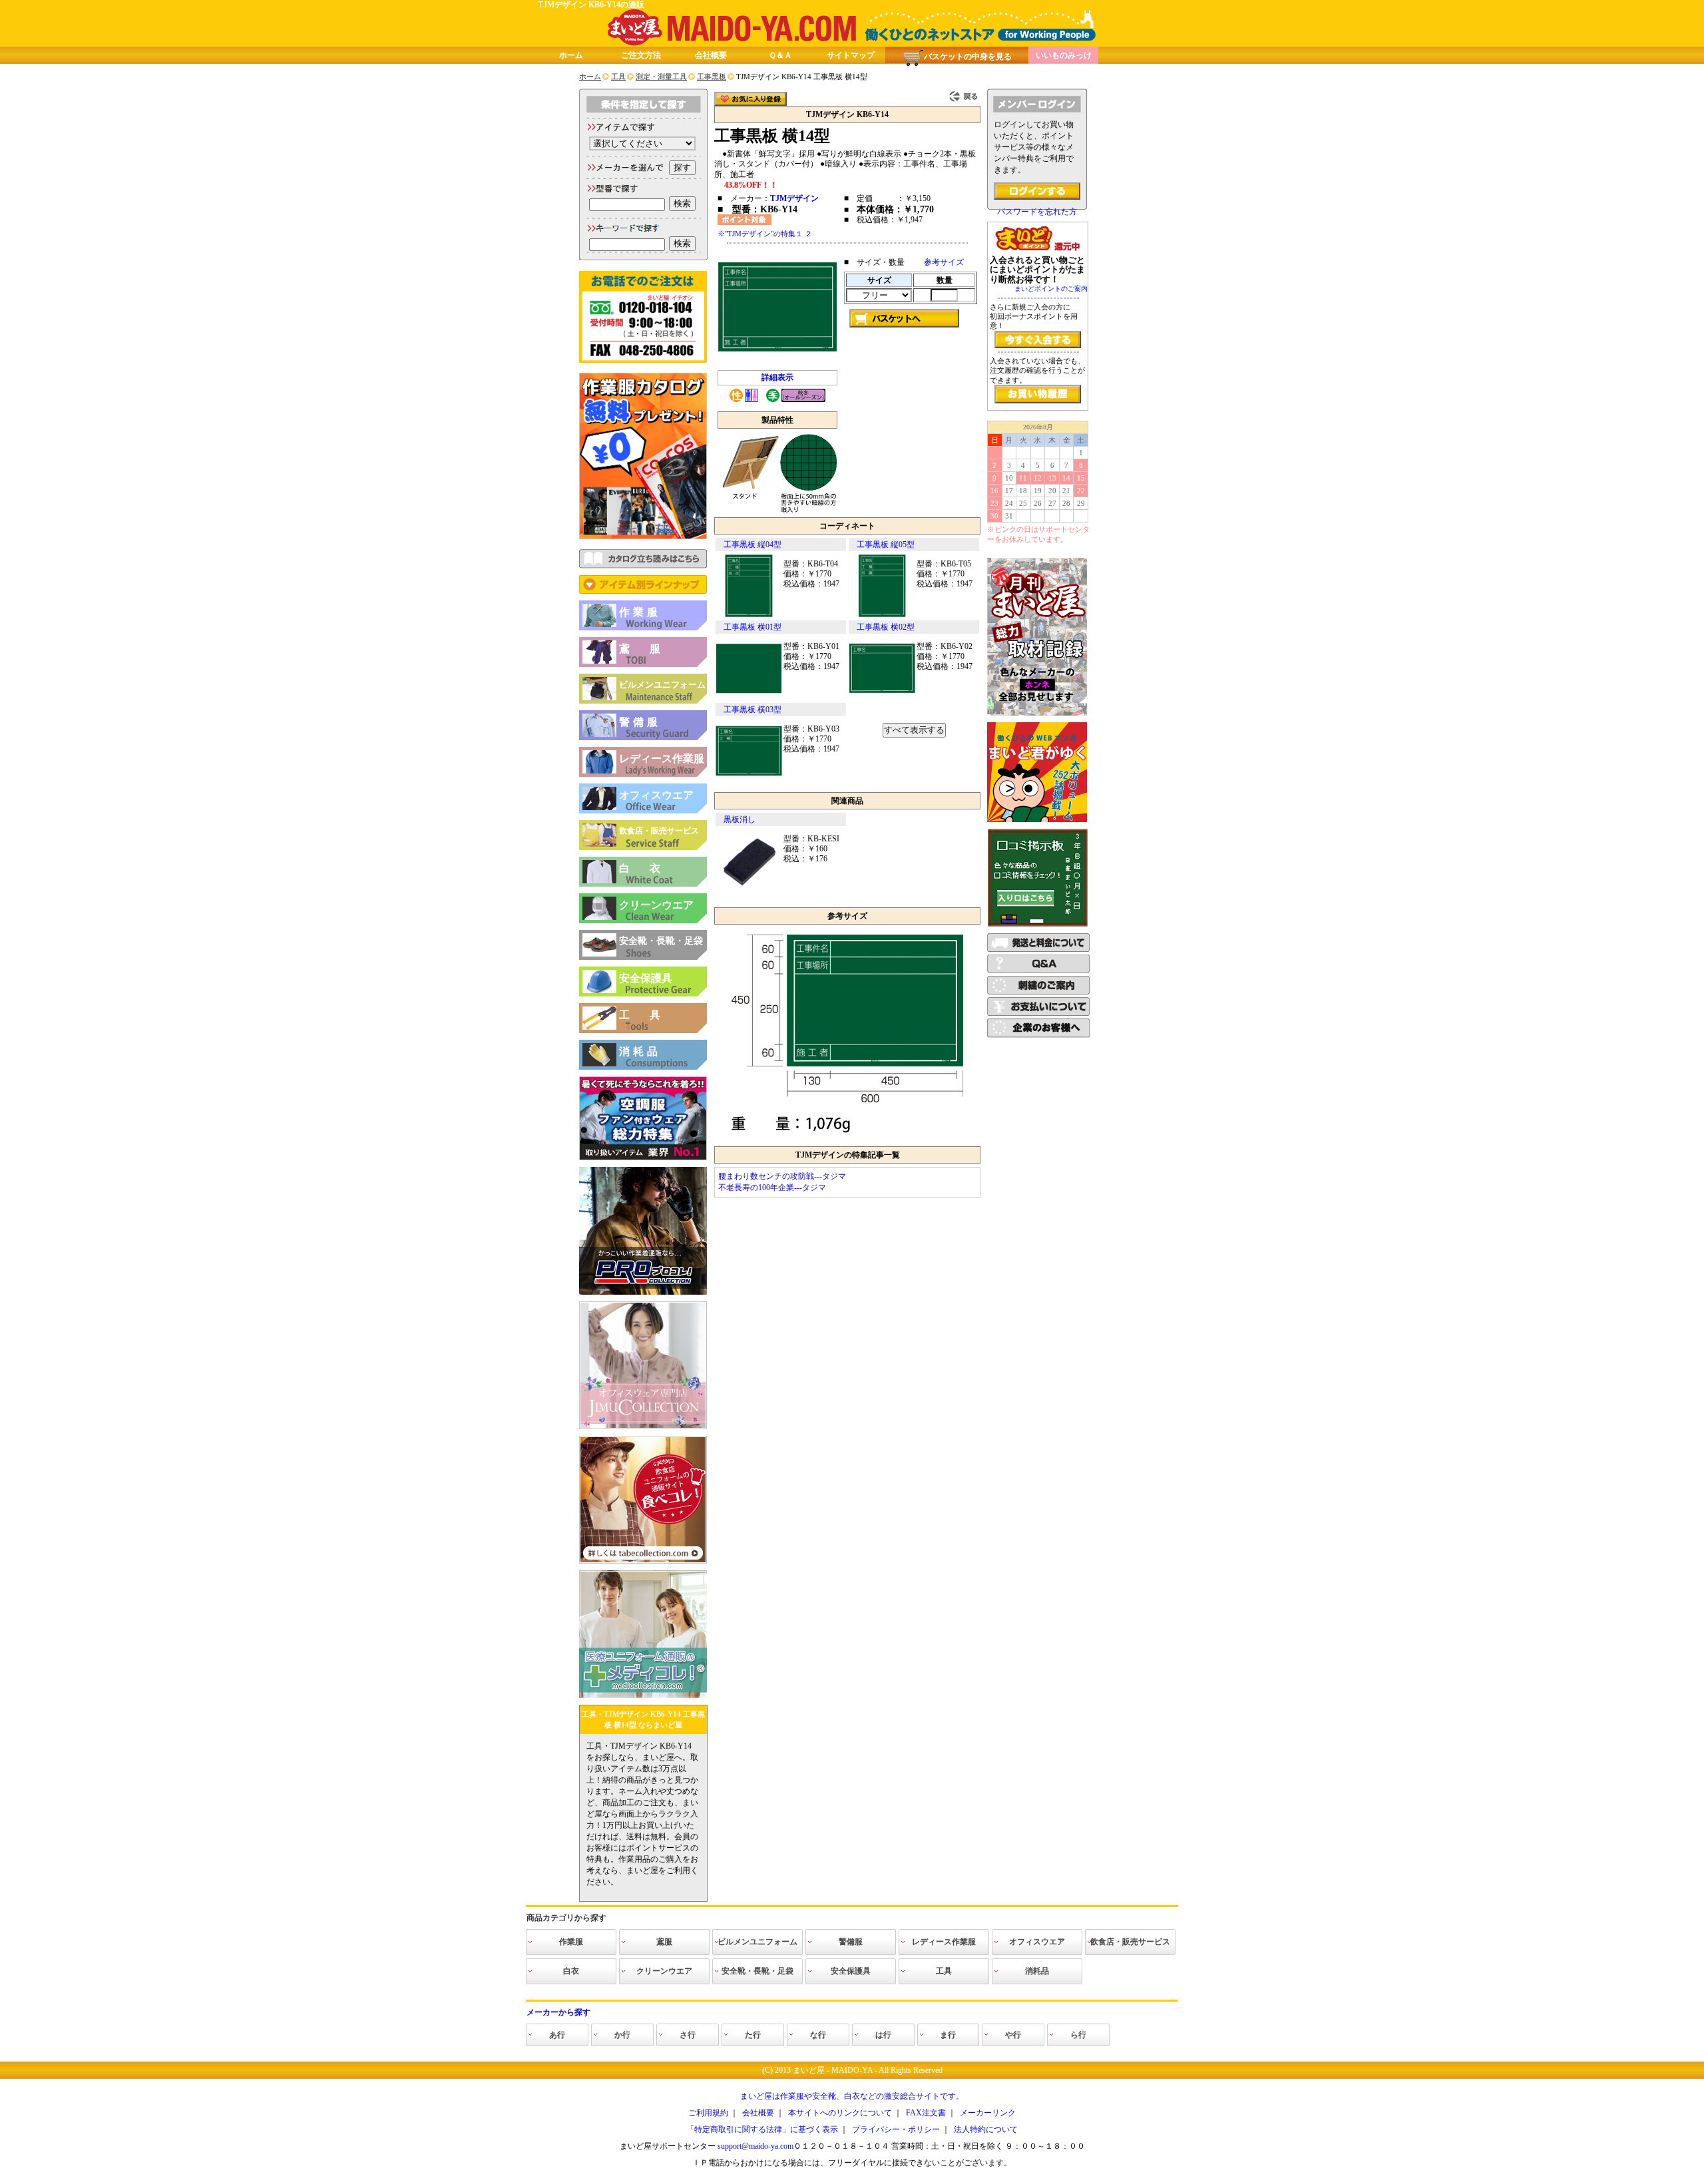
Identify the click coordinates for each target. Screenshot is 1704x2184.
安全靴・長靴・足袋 (661, 941)
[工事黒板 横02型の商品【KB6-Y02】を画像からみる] (882, 699)
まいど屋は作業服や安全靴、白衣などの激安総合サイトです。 (852, 2096)
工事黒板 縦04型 (752, 545)
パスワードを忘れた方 (1037, 212)
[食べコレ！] (643, 1561)
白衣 (650, 868)
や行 (1013, 2035)
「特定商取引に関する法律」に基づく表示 (762, 2129)
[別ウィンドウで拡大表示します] (847, 1137)
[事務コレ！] (643, 1426)
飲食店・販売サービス (659, 831)
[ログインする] (1037, 191)
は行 (883, 2035)
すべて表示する (914, 730)
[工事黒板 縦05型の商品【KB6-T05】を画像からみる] (882, 616)
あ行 (557, 2035)
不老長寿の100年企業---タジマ (772, 1188)
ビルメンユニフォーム (662, 685)
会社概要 (711, 55)
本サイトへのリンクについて (840, 2113)
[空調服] (643, 1158)
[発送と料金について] (1038, 949)
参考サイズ (944, 262)
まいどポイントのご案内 (1051, 289)
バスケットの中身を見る (968, 57)
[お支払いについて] (1038, 1013)
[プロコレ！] (643, 1292)
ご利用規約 (708, 2113)
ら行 (1078, 2035)
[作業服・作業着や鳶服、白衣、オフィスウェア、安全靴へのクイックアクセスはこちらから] (643, 591)
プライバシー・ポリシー (896, 2129)
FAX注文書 (926, 2113)
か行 (622, 2035)
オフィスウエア (656, 795)
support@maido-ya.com (755, 2146)
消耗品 (640, 1051)
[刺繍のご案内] (1038, 992)
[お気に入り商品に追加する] (750, 99)
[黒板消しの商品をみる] (749, 891)
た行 (753, 2035)
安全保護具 (646, 978)
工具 (650, 1015)
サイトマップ (851, 55)
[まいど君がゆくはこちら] (1037, 819)
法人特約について (986, 2129)
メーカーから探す (558, 2012)
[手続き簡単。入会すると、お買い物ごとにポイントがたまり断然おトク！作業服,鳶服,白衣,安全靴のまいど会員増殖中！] (1038, 339)
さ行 (688, 2035)
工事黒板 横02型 (886, 627)
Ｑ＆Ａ (780, 55)
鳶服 (650, 649)
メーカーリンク (988, 2113)
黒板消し (740, 819)
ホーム (571, 55)
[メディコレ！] (643, 1695)
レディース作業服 (662, 759)
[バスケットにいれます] (904, 318)
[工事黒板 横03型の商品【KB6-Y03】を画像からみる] (749, 781)
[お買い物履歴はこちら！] (1038, 394)
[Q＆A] (1038, 971)
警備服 (640, 722)
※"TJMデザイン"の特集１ (760, 234)
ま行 (948, 2035)
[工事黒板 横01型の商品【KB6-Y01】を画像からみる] (749, 699)
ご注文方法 (641, 55)
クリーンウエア (656, 905)
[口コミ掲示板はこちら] (1038, 924)
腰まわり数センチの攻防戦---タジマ (782, 1176)
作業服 (640, 612)
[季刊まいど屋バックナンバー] (1037, 713)
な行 (818, 2035)
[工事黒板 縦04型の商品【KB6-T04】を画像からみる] (749, 616)
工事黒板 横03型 (752, 710)
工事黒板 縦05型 (886, 545)
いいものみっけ (1064, 55)
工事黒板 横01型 (752, 627)
